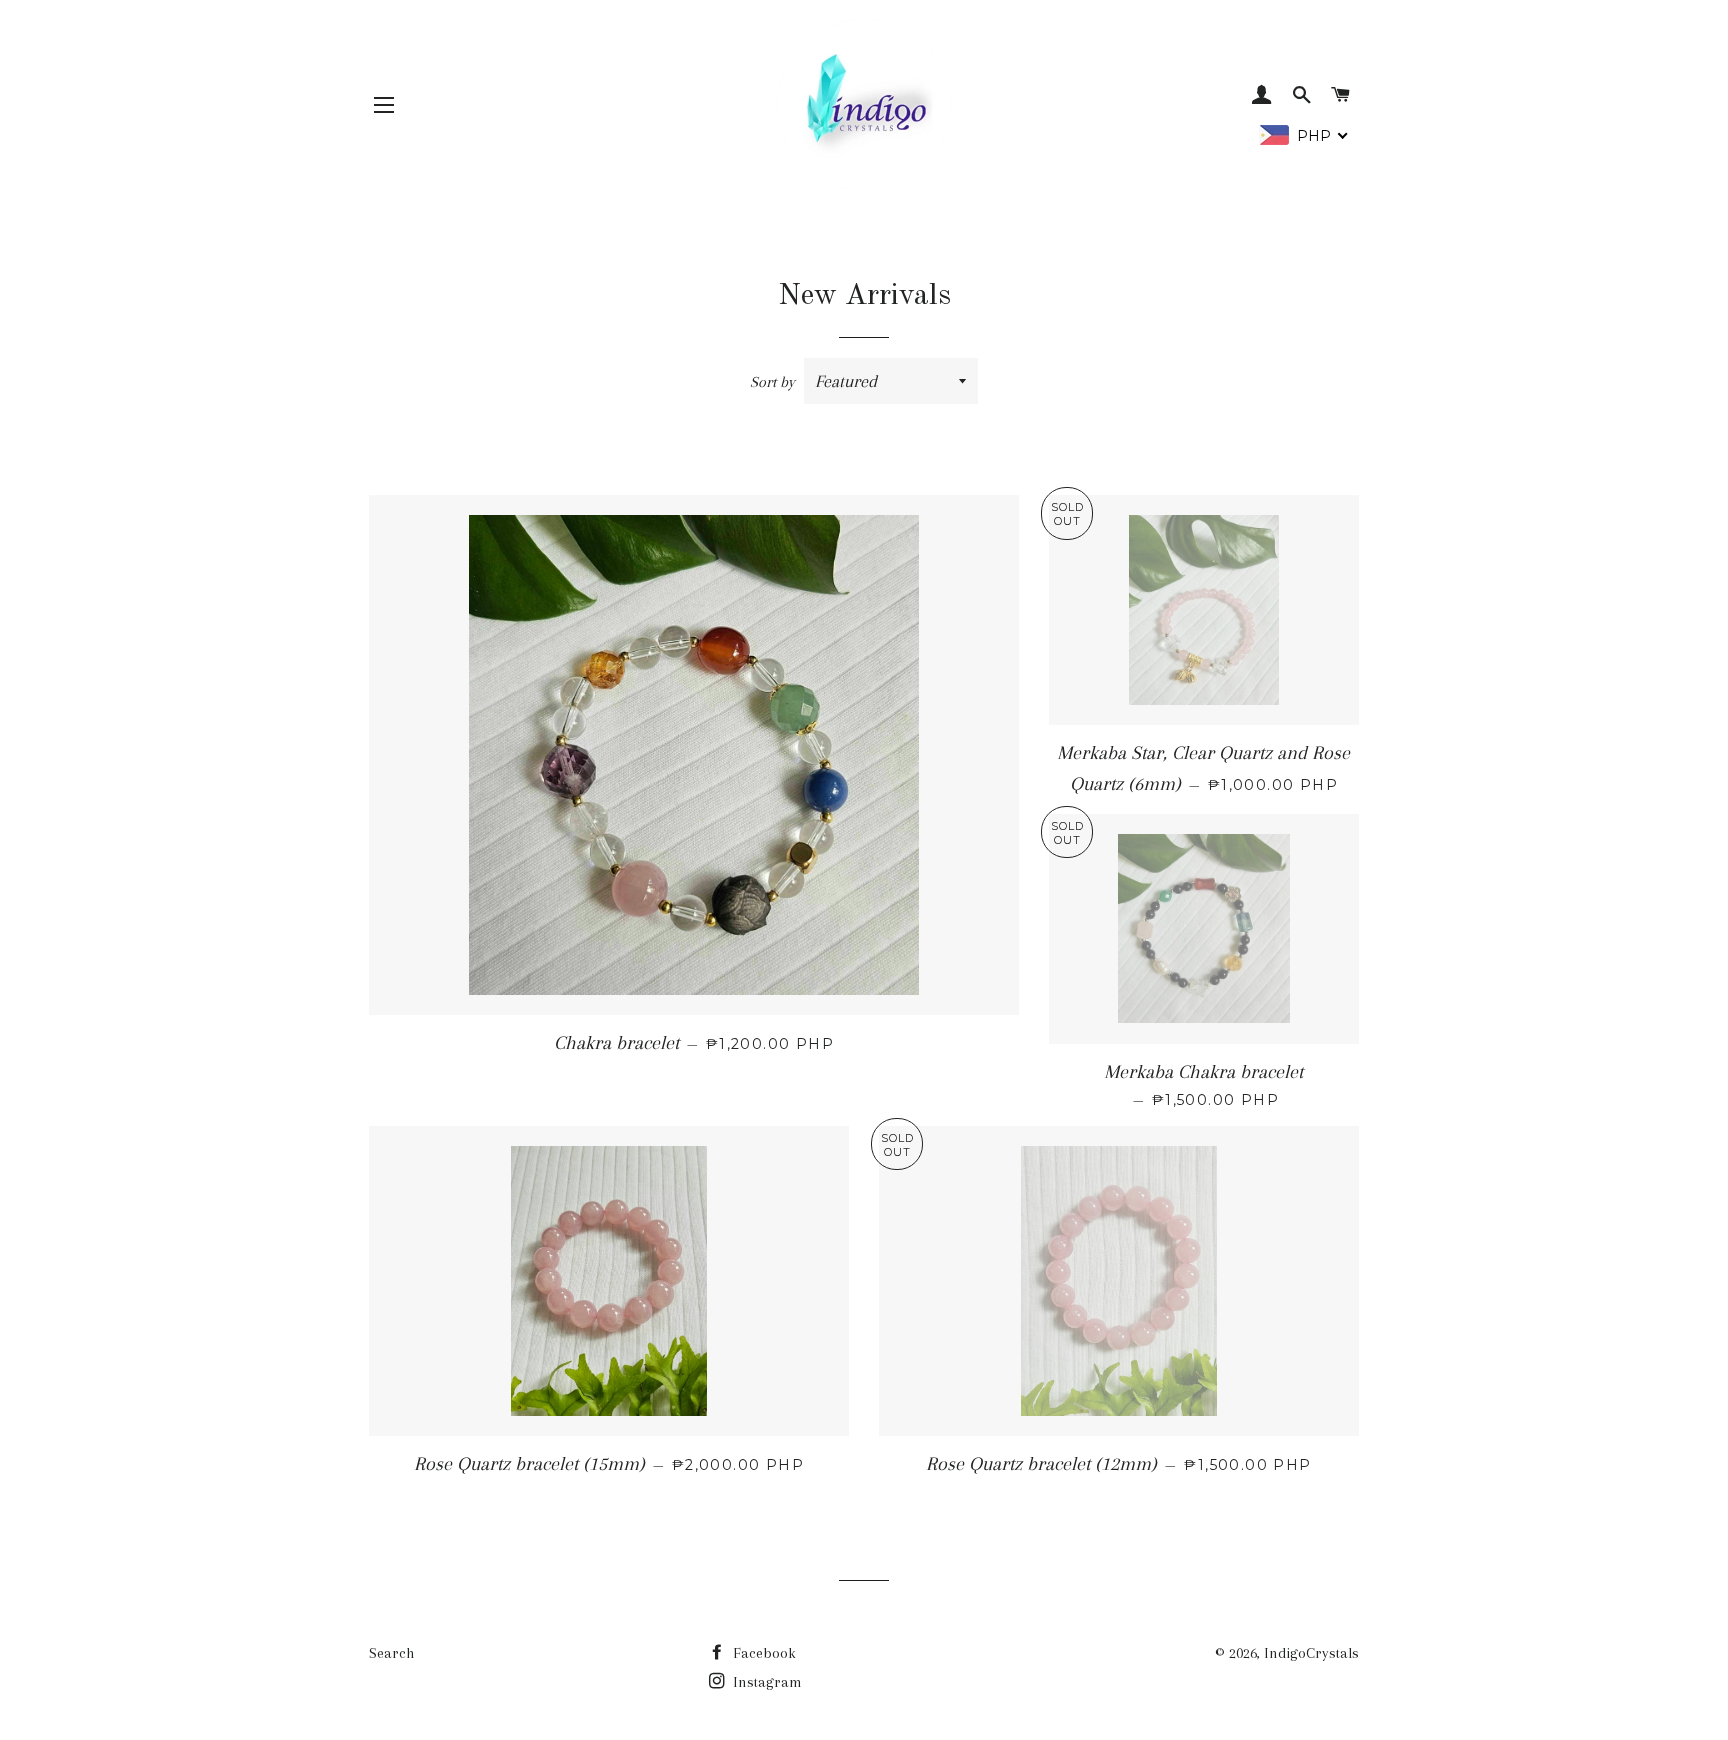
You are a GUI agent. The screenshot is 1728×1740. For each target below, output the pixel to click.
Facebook (762, 1653)
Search (391, 1653)
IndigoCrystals (1311, 1653)
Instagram (765, 1682)
